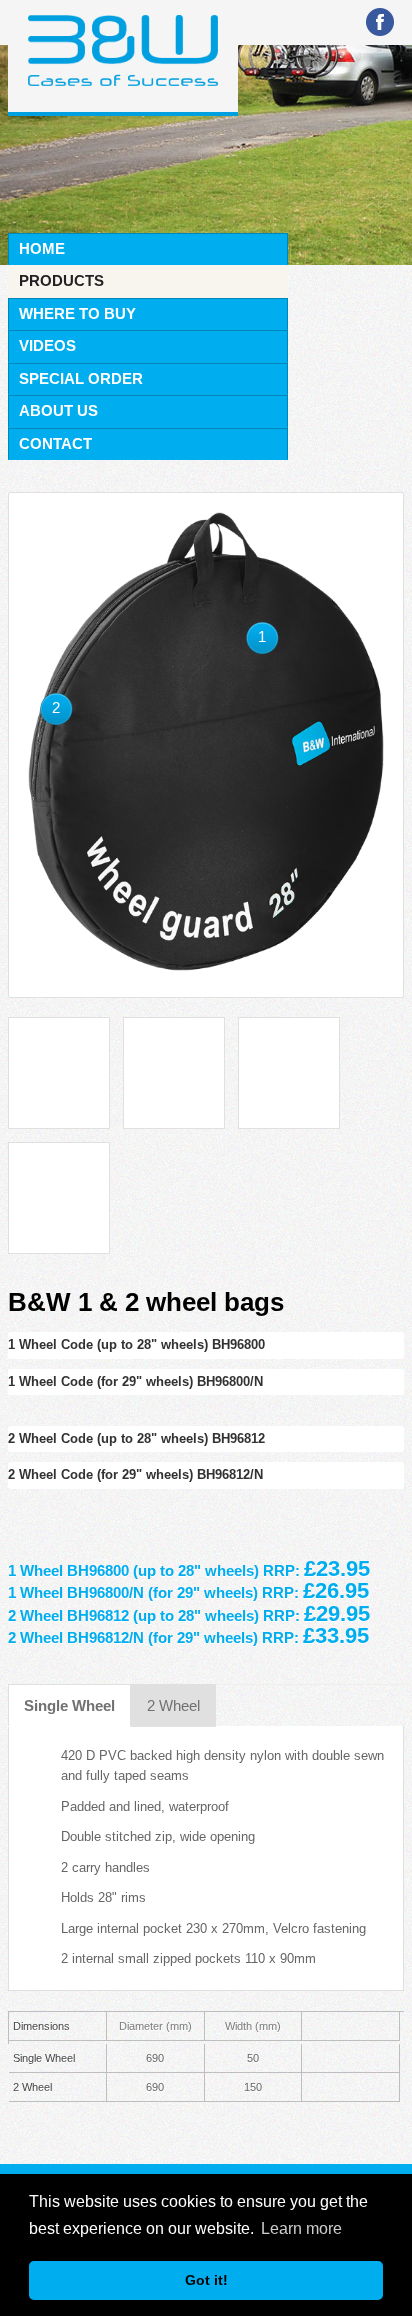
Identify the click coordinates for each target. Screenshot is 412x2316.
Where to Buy (77, 313)
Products (61, 280)
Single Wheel (69, 1705)
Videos (47, 345)
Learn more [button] (301, 2228)
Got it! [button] (206, 2280)
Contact (55, 443)
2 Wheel (173, 1705)
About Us (58, 410)
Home (42, 248)
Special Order (81, 378)
